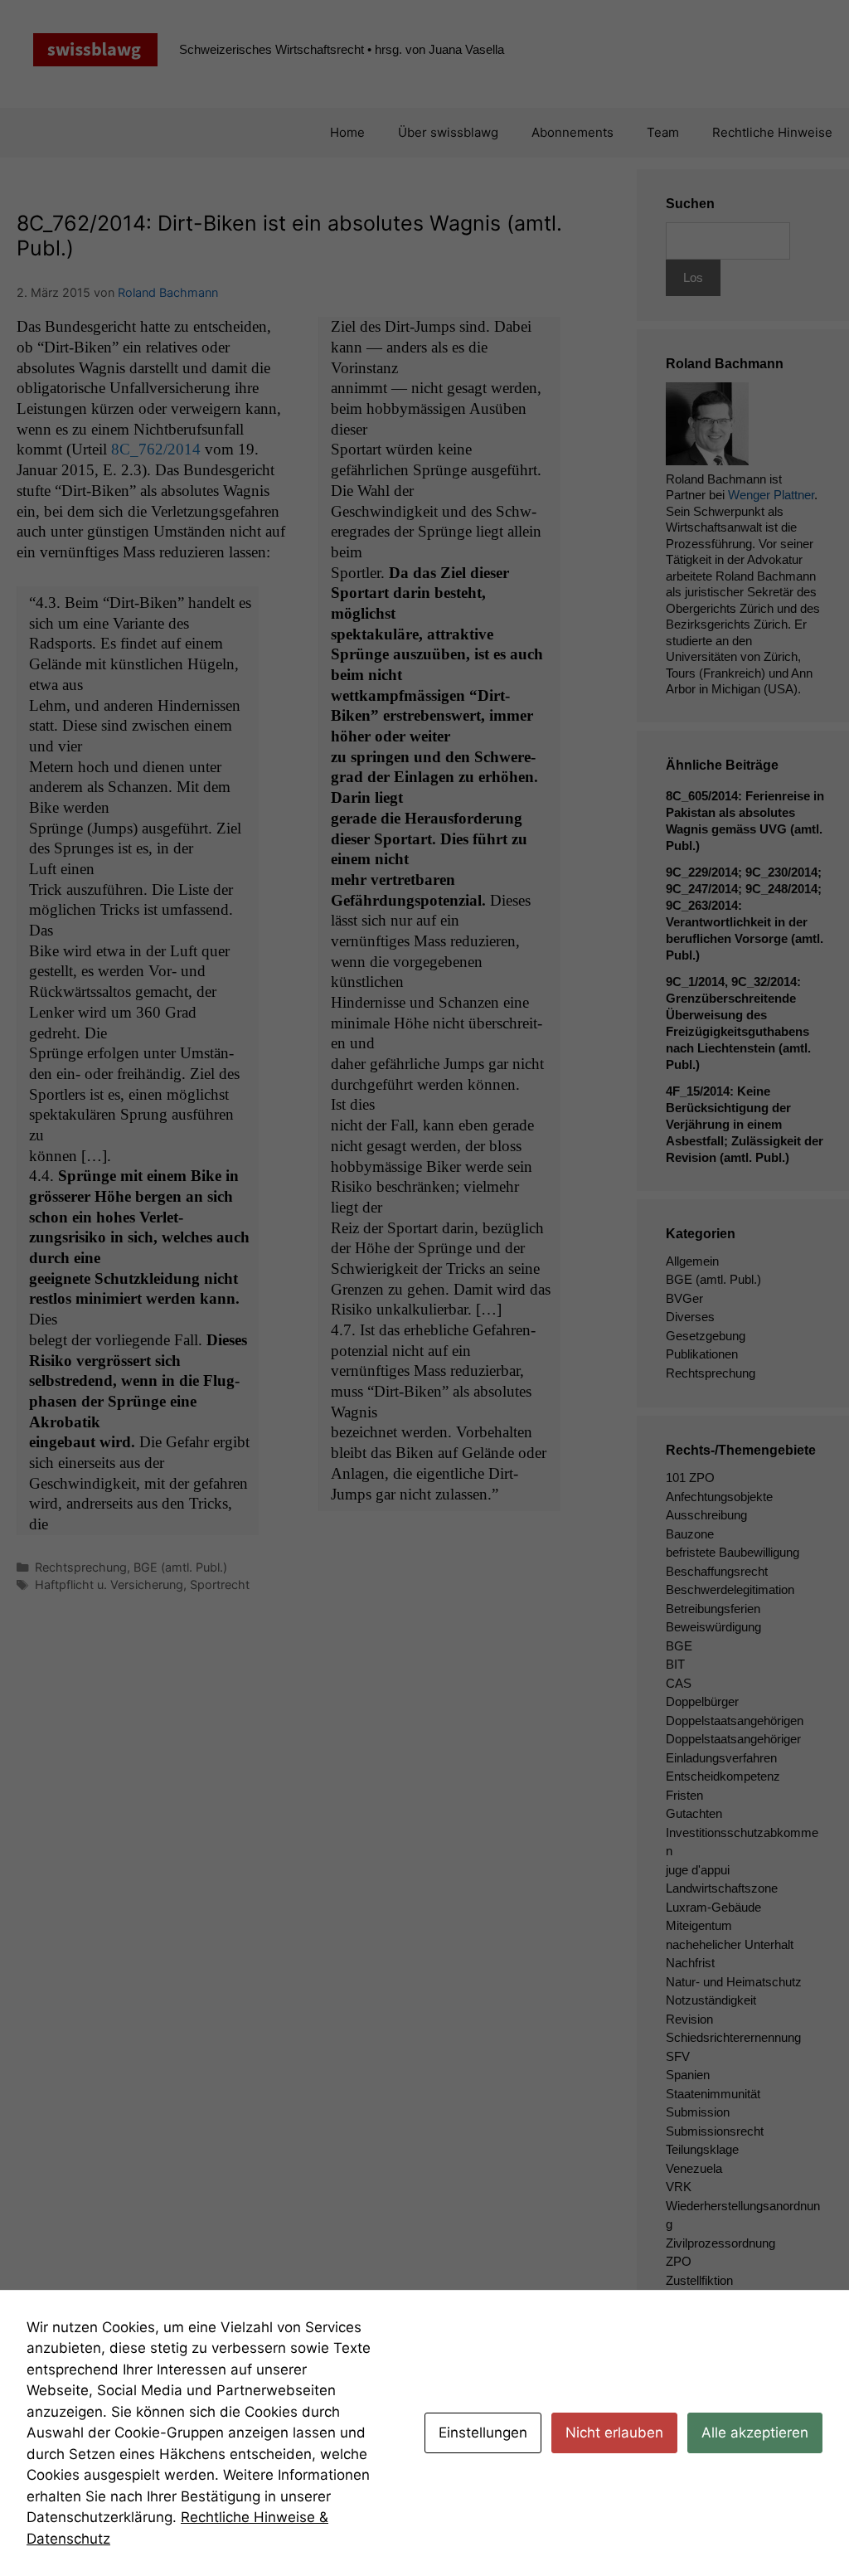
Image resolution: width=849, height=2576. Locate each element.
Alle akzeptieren (755, 2433)
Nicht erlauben (614, 2433)
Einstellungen (483, 2433)
